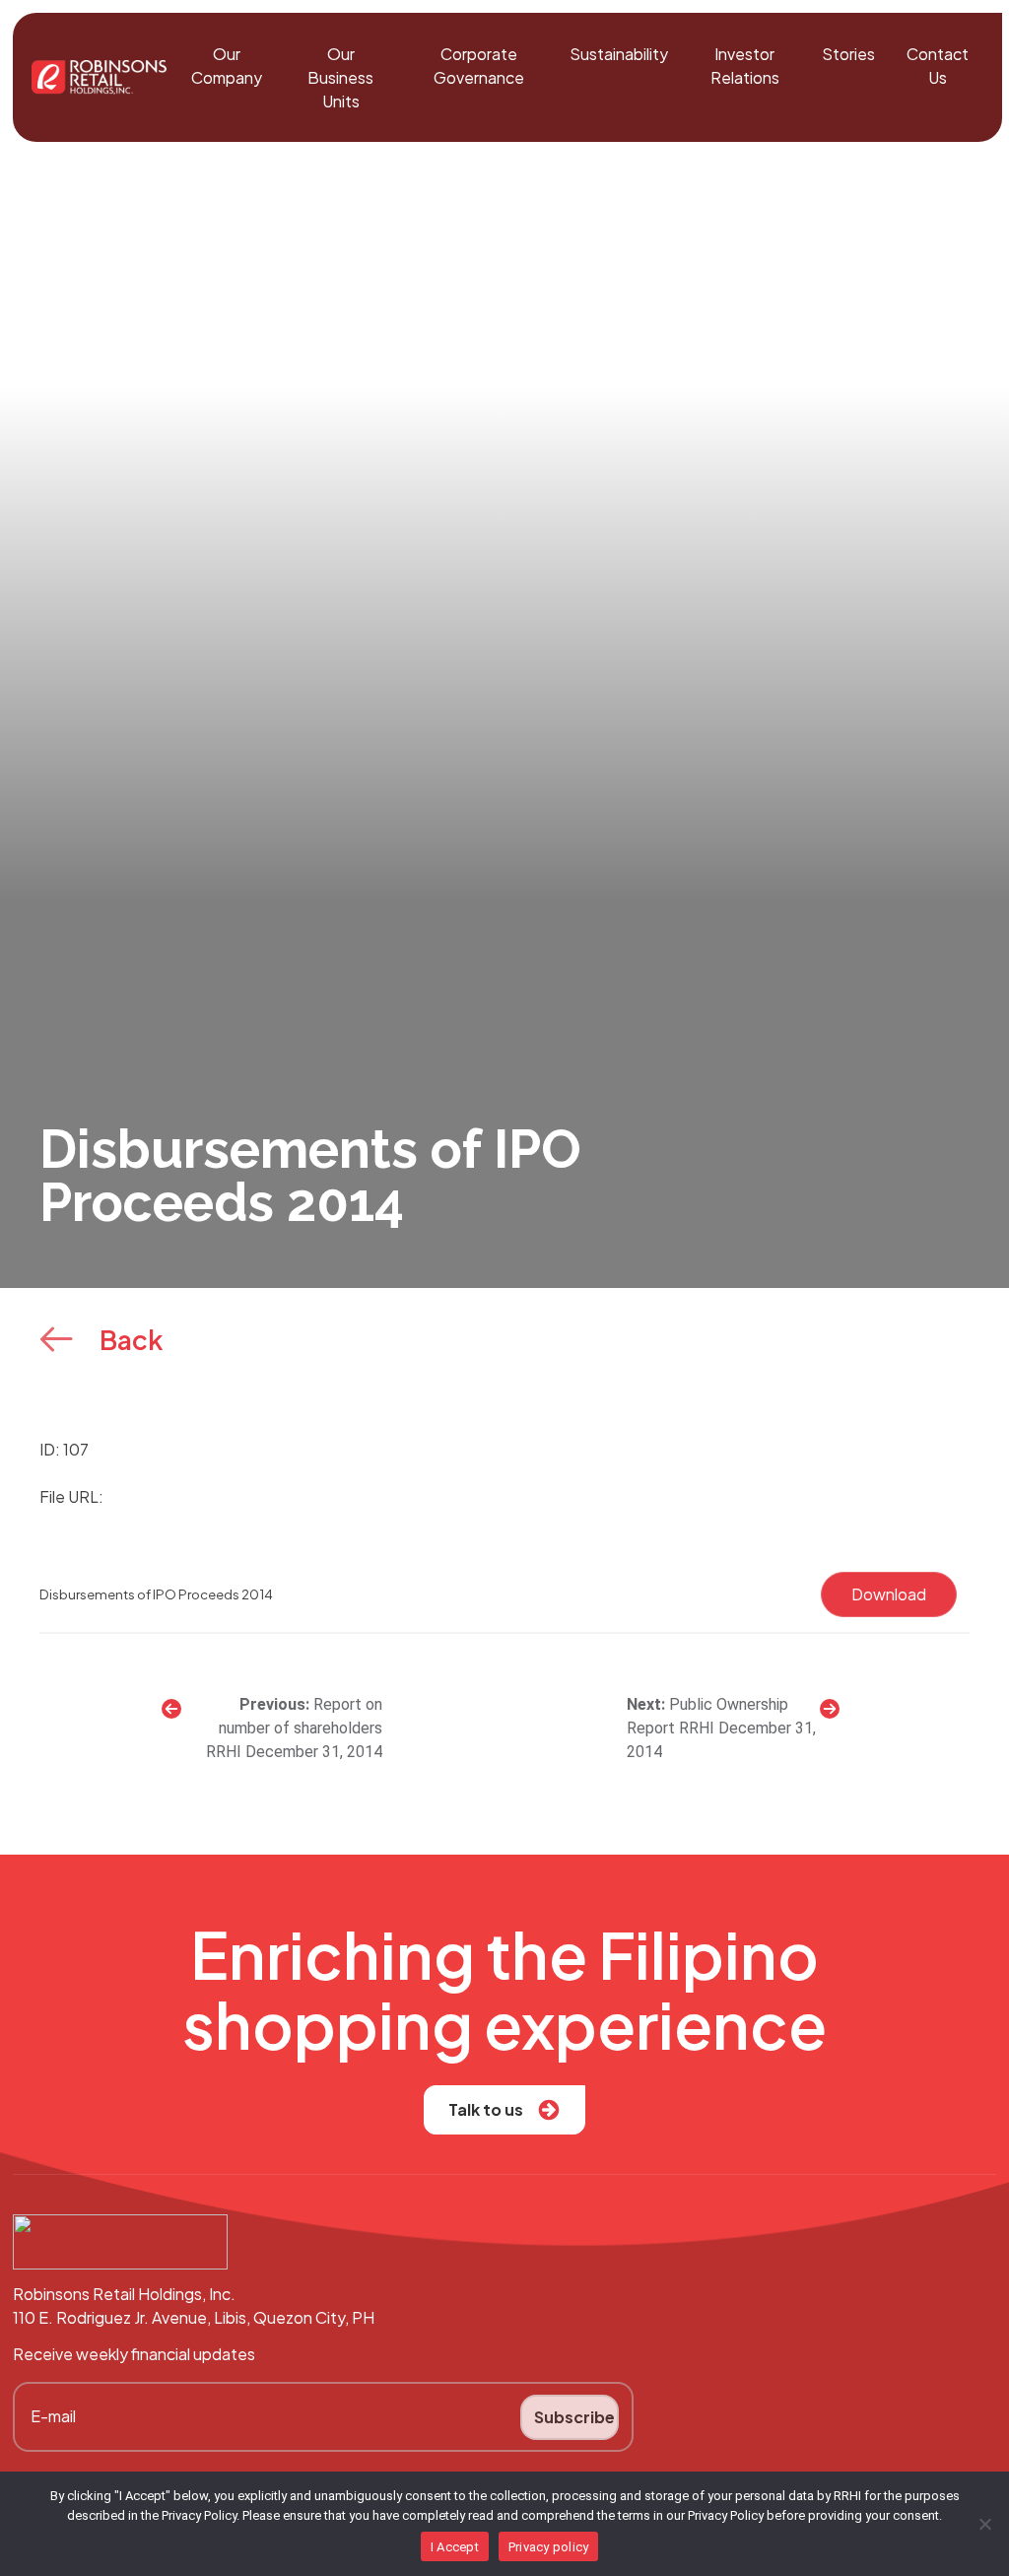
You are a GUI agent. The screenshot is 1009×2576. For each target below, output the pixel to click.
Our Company (227, 66)
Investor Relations (745, 66)
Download (889, 1594)
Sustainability (619, 54)
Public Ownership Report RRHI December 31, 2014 (721, 1728)
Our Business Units (340, 77)
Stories (848, 54)
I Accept (455, 2547)
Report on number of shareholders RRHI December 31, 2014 (294, 1728)
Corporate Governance (479, 66)
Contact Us (938, 66)
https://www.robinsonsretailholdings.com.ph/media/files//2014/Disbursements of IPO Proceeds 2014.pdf (499, 1496)
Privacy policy (549, 2547)
